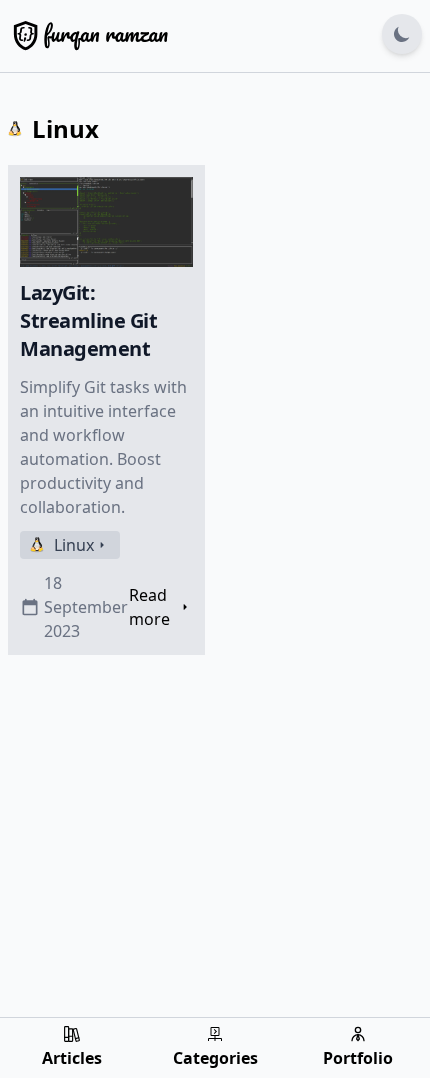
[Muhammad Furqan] (88, 34)
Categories (215, 1058)
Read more (149, 607)
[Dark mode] (402, 34)
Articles (72, 1058)
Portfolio (358, 1058)
